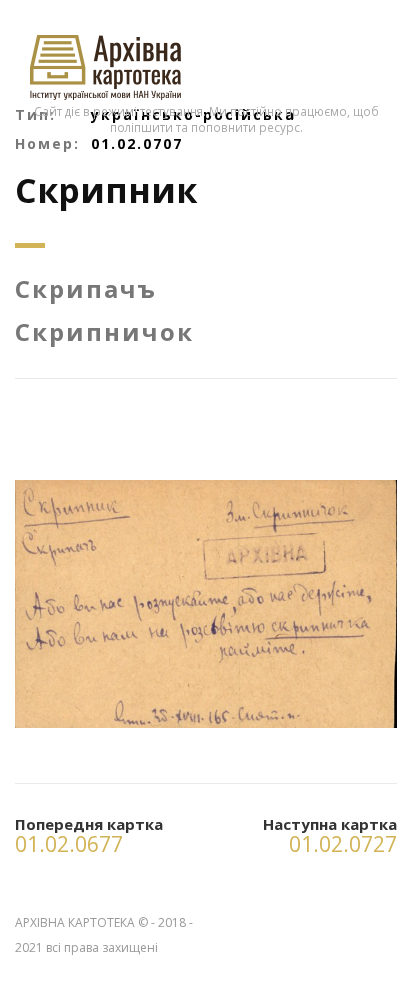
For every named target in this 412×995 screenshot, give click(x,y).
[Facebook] (381, 918)
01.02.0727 (343, 844)
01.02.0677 (69, 844)
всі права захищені (102, 947)
